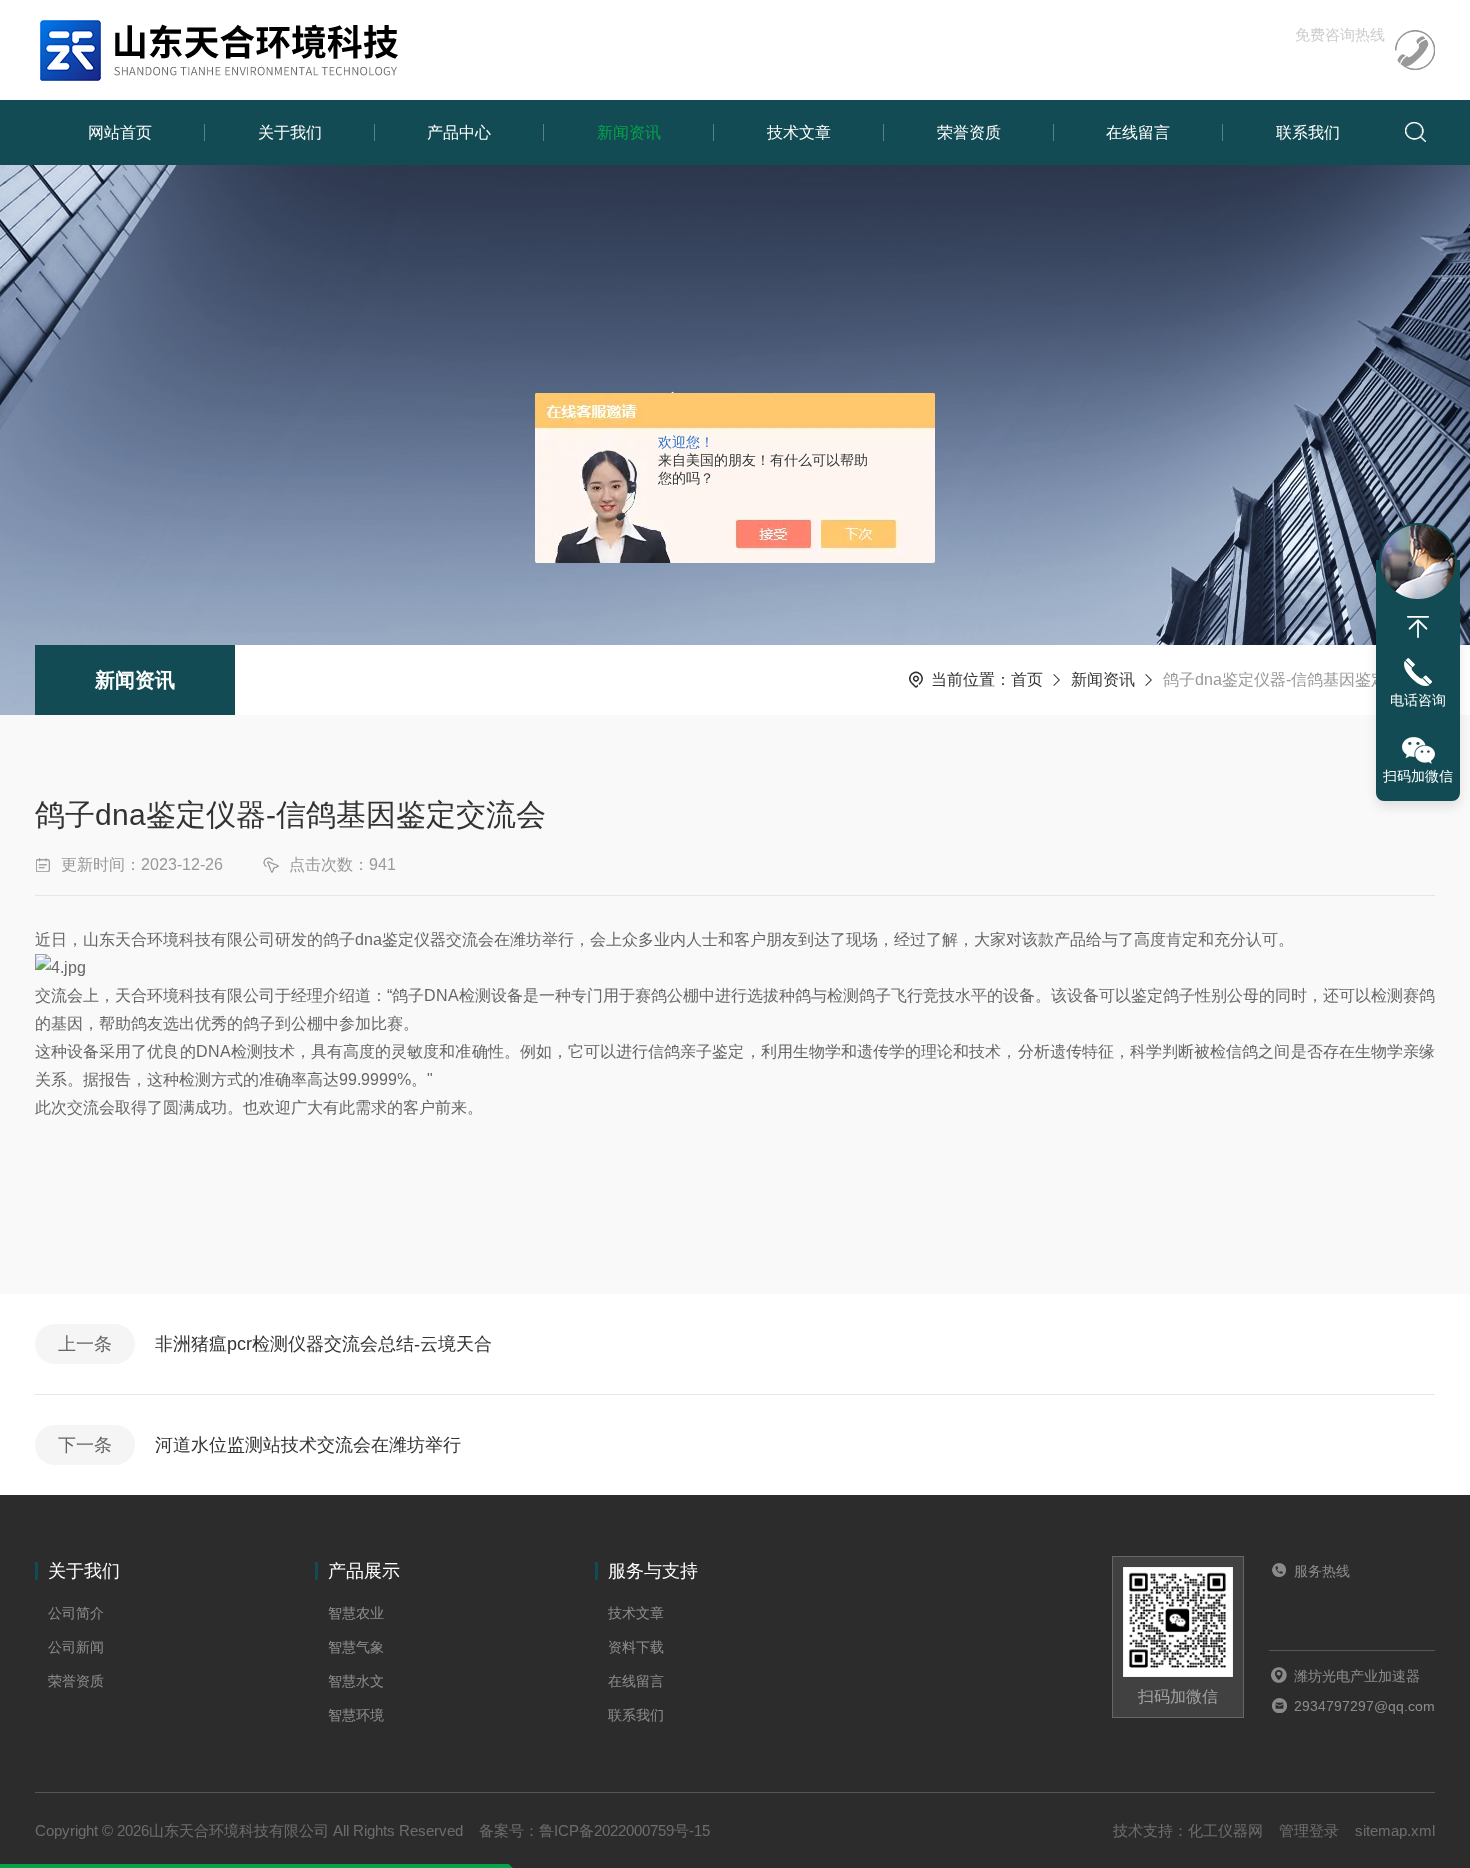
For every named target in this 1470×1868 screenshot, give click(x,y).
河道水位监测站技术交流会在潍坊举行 (308, 1445)
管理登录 (1309, 1830)
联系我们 (1308, 132)
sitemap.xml (1395, 1830)
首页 (1027, 679)
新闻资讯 (629, 132)
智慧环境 (356, 1715)
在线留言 (1138, 132)
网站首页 (120, 132)
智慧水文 (356, 1681)
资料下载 (636, 1647)
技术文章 (799, 132)
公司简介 (76, 1613)
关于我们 (290, 132)
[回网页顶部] (1418, 627)
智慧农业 (356, 1613)
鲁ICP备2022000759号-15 (624, 1830)
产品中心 (459, 132)
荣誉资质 (969, 132)
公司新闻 (76, 1647)
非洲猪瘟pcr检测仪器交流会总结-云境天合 (323, 1344)
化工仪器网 (1225, 1830)
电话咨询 (1418, 700)
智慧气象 (356, 1647)
